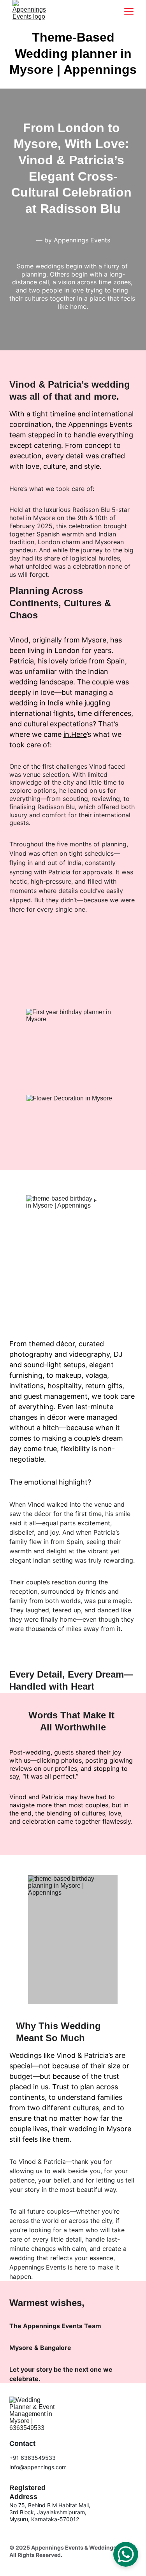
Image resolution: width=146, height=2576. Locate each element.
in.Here (75, 734)
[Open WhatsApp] (126, 2554)
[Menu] (129, 12)
